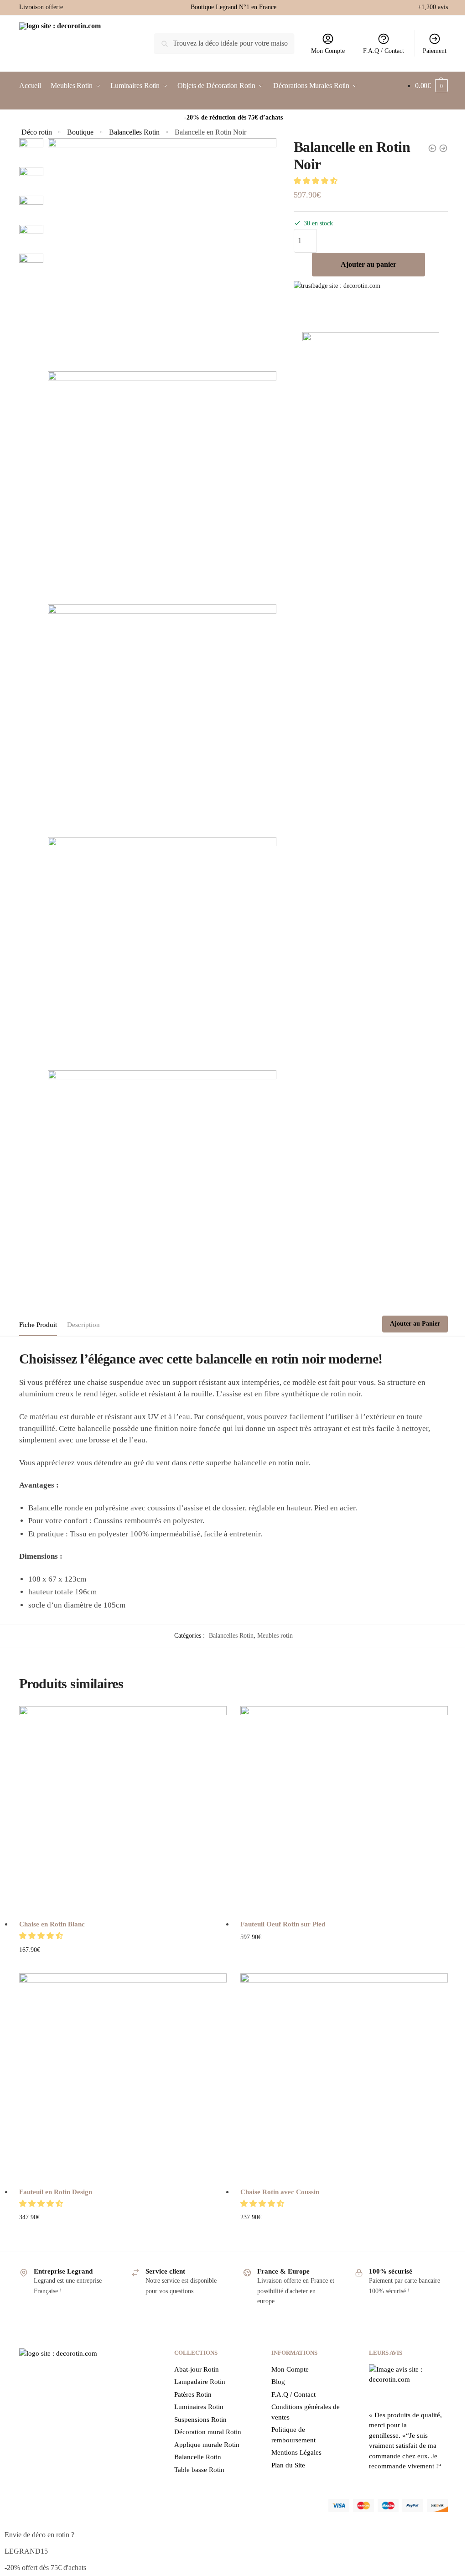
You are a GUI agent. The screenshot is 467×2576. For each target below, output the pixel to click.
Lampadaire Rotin (200, 2382)
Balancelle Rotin (198, 2457)
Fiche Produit (38, 1325)
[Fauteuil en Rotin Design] (123, 2077)
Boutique (80, 132)
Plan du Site (288, 2465)
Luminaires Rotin (199, 2407)
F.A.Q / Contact (384, 51)
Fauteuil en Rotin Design (56, 2192)
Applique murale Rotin (207, 2445)
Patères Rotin (193, 2394)
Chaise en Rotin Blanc (52, 1924)
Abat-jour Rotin (197, 2369)
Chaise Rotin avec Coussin (280, 2192)
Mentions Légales (296, 2452)
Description (83, 1325)
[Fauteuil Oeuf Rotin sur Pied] (344, 1810)
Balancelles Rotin (134, 132)
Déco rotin (37, 132)
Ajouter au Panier (415, 1324)
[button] (317, 181)
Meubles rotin (275, 1636)
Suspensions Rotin (200, 2420)
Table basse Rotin (199, 2470)
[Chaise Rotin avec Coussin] (344, 2077)
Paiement (435, 51)
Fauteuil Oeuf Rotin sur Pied (284, 1924)
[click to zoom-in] (162, 252)
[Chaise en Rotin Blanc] (123, 1810)
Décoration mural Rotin (208, 2432)
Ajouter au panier (368, 264)
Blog (278, 2382)
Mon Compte (328, 51)
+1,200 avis (433, 7)
